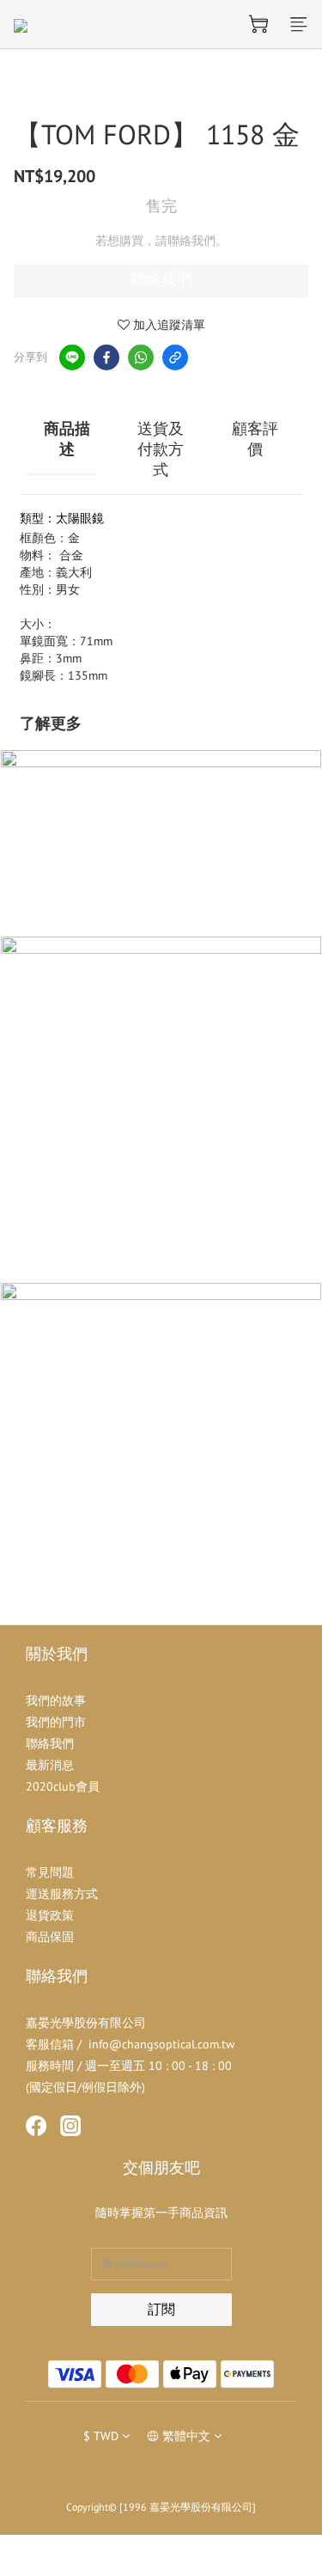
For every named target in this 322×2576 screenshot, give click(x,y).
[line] (72, 357)
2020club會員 (63, 1786)
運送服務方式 (62, 1894)
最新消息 (50, 1765)
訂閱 (161, 2309)
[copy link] (175, 357)
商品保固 (50, 1937)
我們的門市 (56, 1722)
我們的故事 (56, 1700)
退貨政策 (50, 1915)
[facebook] (106, 357)
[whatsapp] (141, 357)
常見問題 (50, 1872)
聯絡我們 (161, 280)
